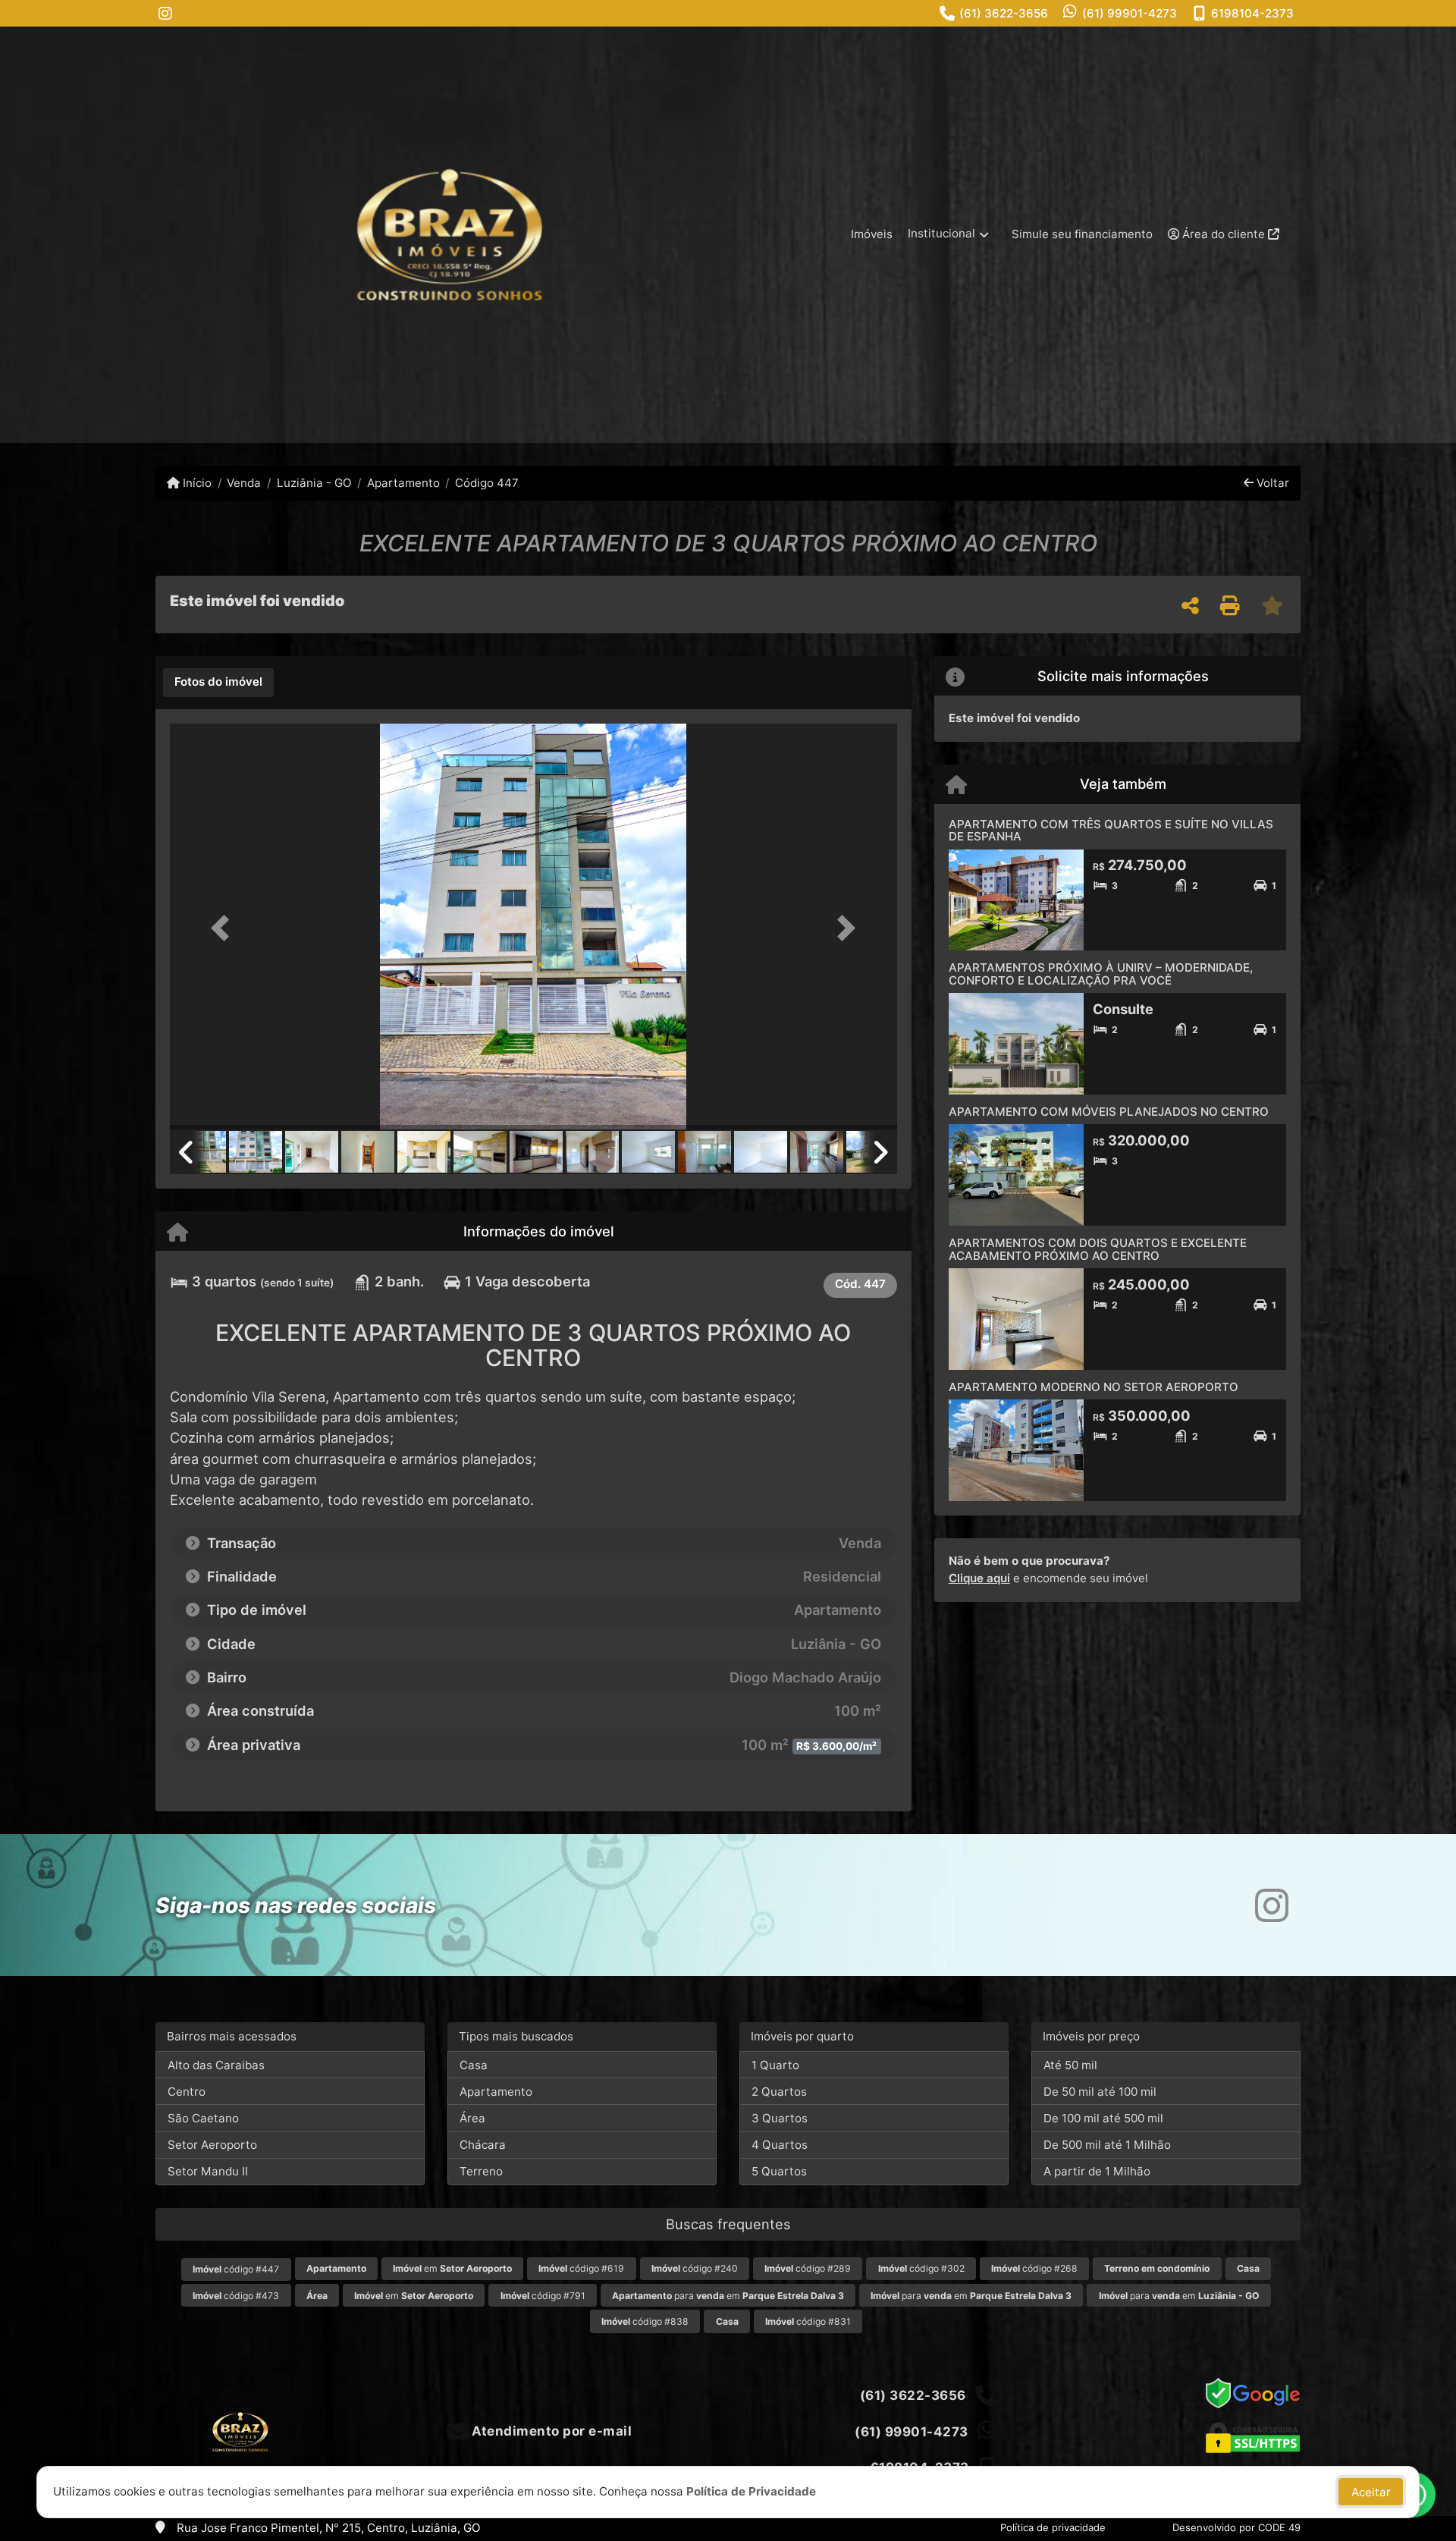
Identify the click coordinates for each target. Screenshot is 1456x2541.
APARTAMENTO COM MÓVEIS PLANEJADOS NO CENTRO (1109, 1112)
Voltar (1271, 483)
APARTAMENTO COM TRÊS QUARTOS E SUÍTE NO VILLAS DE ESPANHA (1111, 831)
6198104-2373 (1252, 13)
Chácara (483, 2145)
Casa (474, 2065)
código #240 (695, 2268)
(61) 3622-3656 (1004, 13)
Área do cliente (1224, 234)
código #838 (645, 2321)
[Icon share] (165, 13)
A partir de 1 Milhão (1097, 2171)
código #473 (236, 2296)
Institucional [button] (941, 233)
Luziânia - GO (314, 483)
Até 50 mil (1070, 2065)
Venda (244, 483)
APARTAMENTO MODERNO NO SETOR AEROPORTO (1094, 1387)
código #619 (581, 2268)
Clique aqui (979, 1578)
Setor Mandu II (208, 2171)
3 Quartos (780, 2118)
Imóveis (872, 234)
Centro (187, 2092)
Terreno (481, 2171)
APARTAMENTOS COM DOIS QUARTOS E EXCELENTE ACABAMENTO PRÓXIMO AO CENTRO (1098, 1249)
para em (728, 2296)
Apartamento (403, 483)
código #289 (808, 2268)
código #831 (808, 2321)
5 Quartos (779, 2171)
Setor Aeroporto (212, 2145)
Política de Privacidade (751, 2491)
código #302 (921, 2268)
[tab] (218, 683)
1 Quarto (775, 2065)
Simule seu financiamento (1082, 234)
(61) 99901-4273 (1130, 13)
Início (196, 483)
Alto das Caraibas (216, 2065)
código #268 (1034, 2268)
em (452, 2268)
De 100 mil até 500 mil (1103, 2118)
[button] (224, 928)
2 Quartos (779, 2092)
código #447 (236, 2269)
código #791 (543, 2296)
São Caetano (203, 2118)
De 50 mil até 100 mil (1100, 2092)
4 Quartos (780, 2145)
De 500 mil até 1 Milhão (1107, 2145)
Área (472, 2118)
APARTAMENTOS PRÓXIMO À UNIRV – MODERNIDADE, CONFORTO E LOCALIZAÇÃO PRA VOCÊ (1101, 974)
